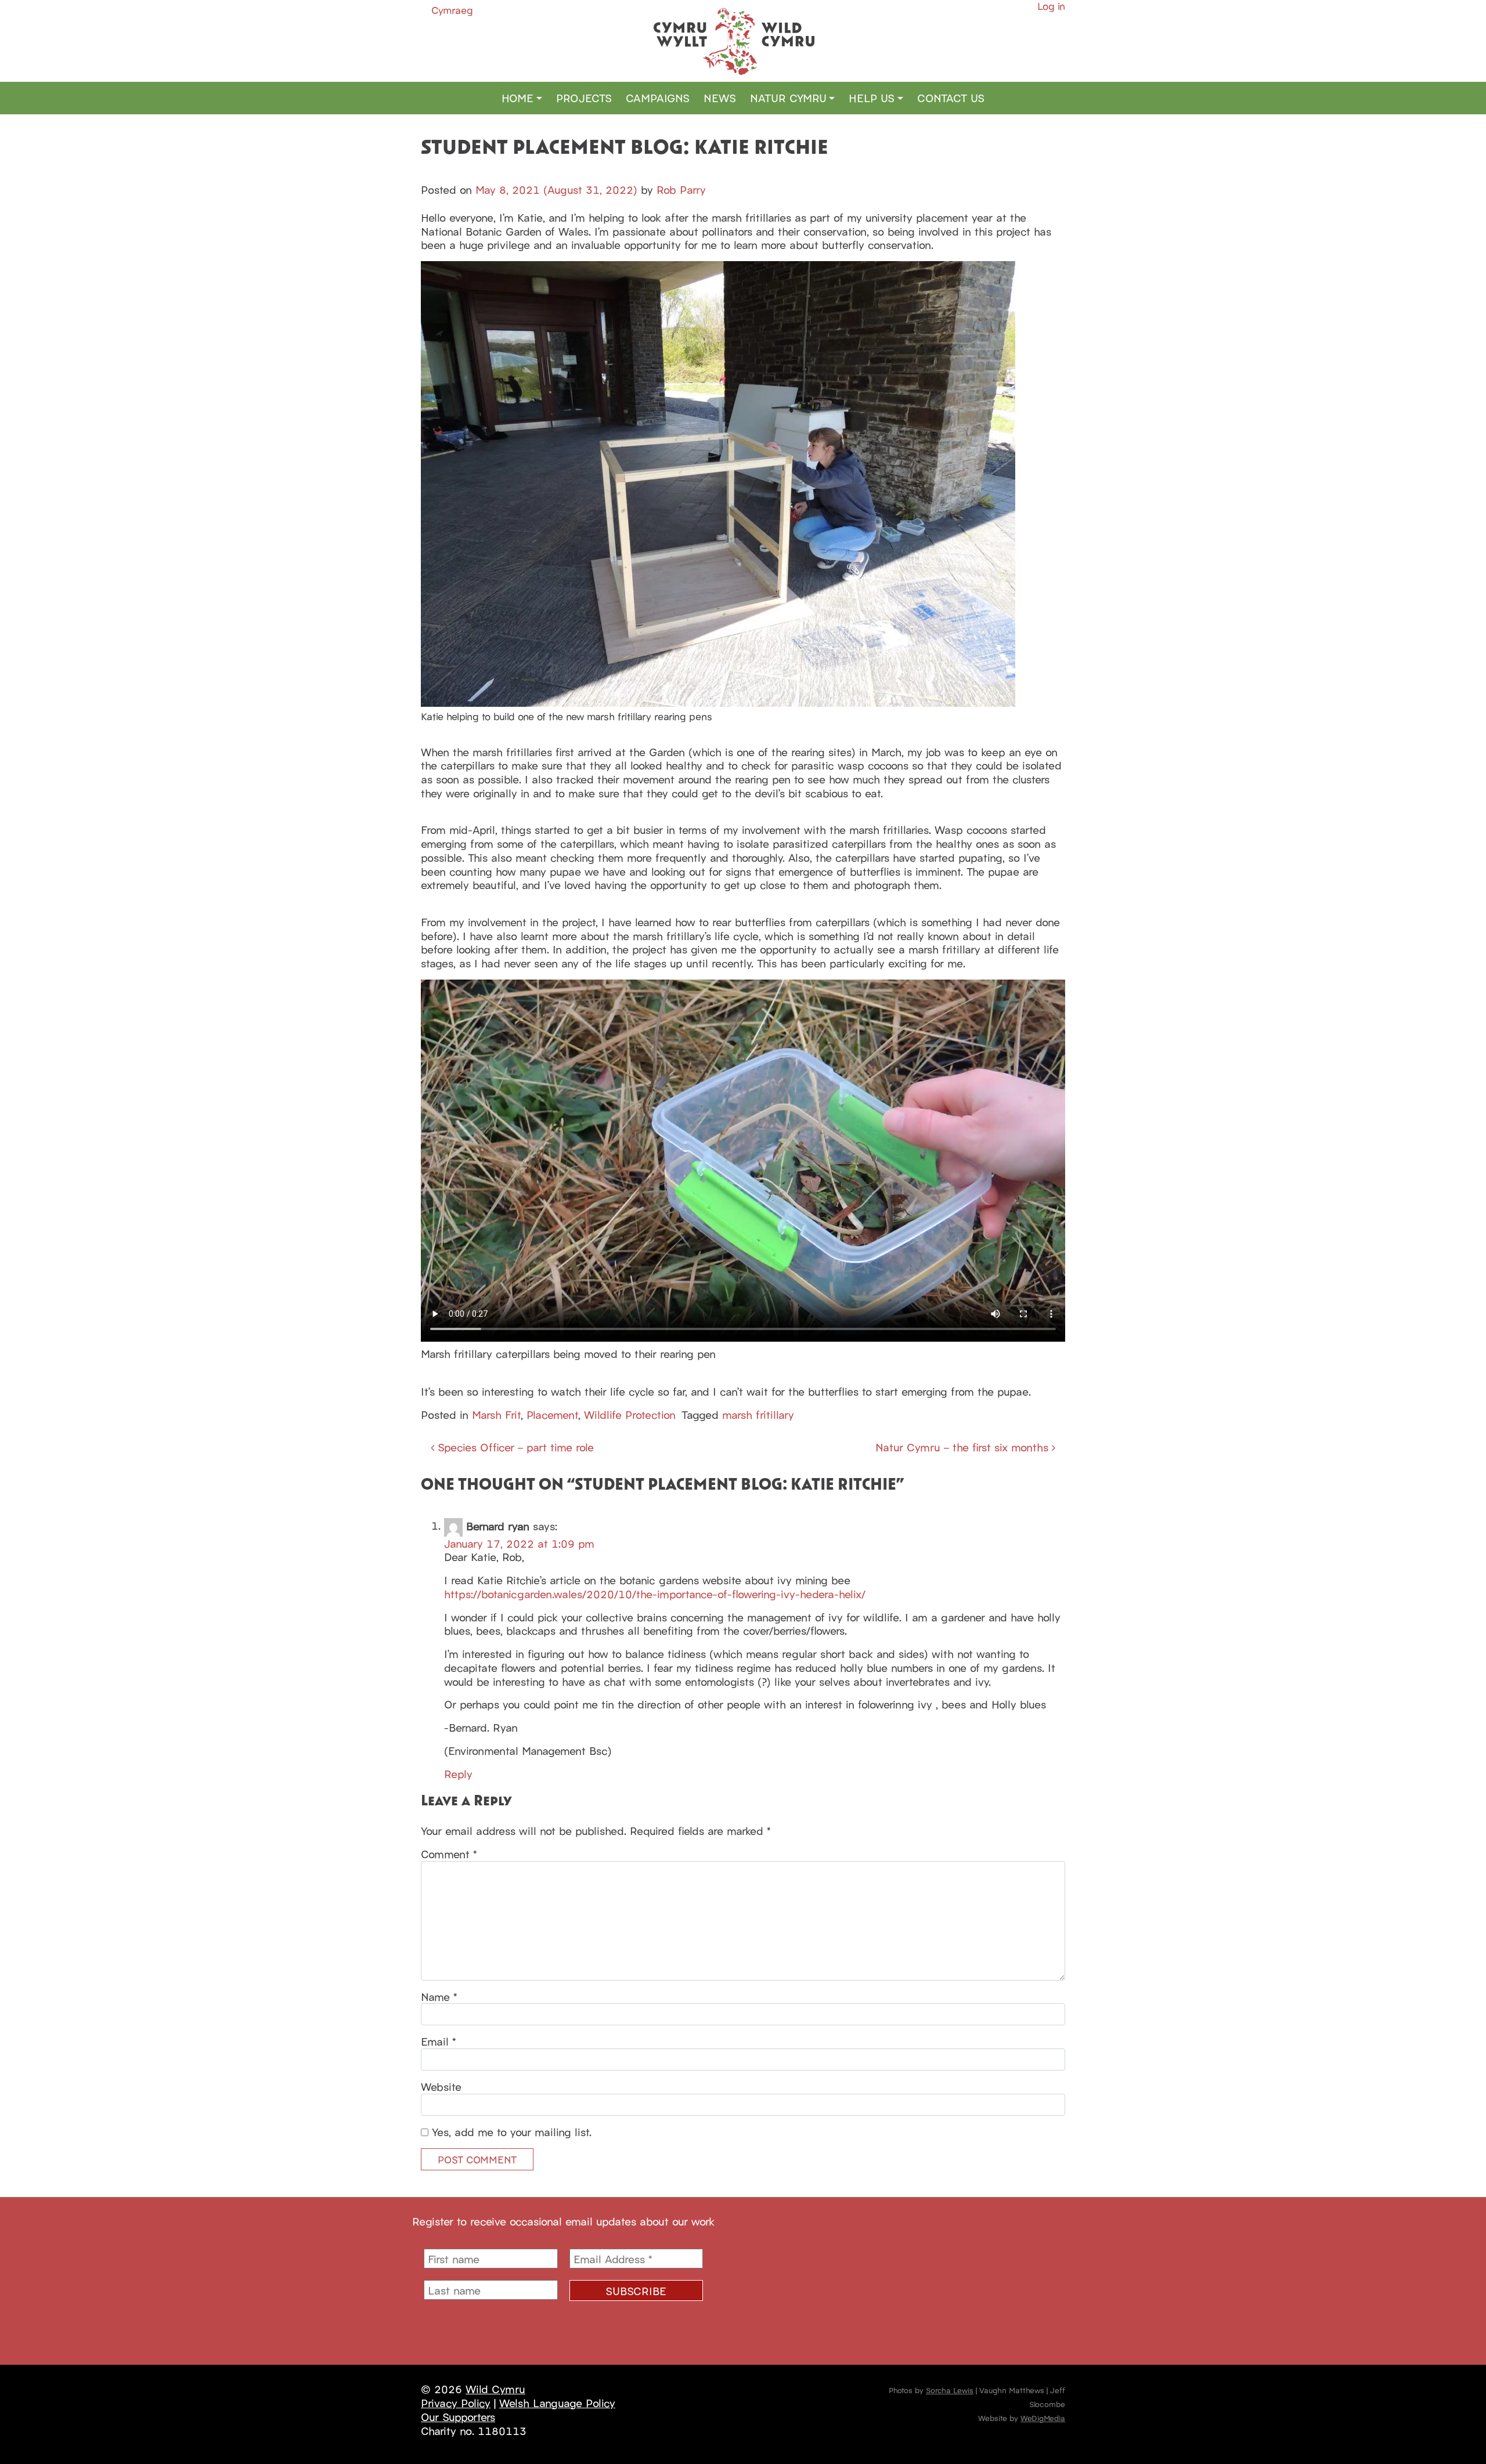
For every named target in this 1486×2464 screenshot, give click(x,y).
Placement (552, 1414)
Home (517, 97)
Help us (872, 97)
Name (439, 1997)
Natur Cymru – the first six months (964, 1447)
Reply (458, 1773)
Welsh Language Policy (557, 2402)
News (720, 97)
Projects (584, 97)
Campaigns (658, 97)
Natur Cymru (788, 97)
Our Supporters (458, 2416)
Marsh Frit (496, 1414)
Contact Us (951, 97)
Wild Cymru (495, 2389)
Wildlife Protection (630, 1414)
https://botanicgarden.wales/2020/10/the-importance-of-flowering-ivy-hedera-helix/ (655, 1594)
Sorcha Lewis (950, 2390)
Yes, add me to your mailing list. (510, 2132)
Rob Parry (681, 189)
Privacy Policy (456, 2402)
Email (439, 2042)
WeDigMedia (1043, 2418)
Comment (449, 1854)
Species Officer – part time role (514, 1447)
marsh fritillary (758, 1414)
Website (441, 2087)
